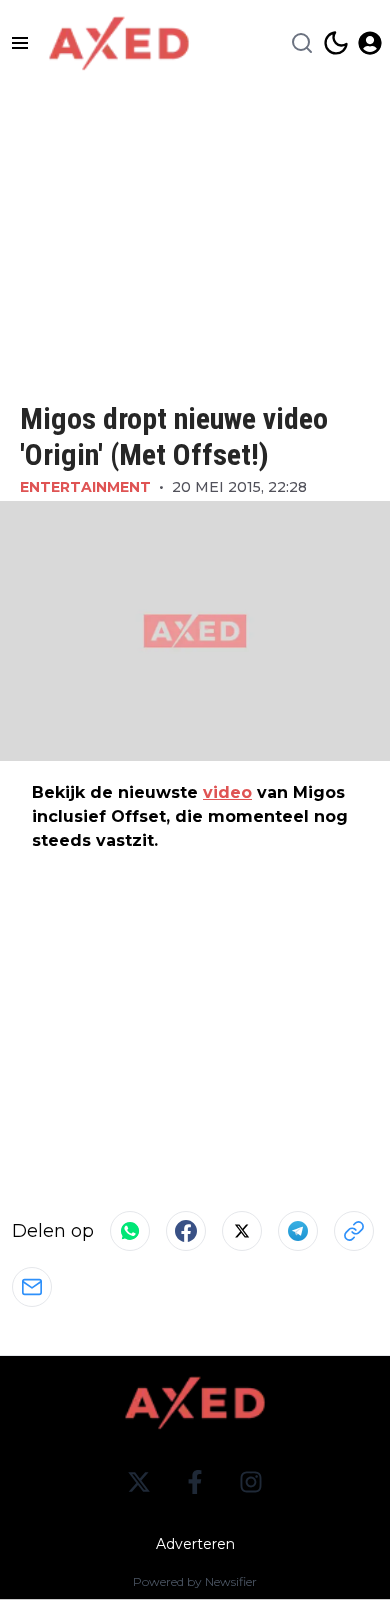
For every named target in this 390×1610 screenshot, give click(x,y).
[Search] (302, 43)
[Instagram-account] (251, 1482)
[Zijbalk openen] (20, 43)
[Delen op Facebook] (186, 1231)
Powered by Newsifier (195, 1581)
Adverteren (195, 1544)
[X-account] (139, 1482)
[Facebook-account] (195, 1482)
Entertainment (85, 487)
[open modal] (370, 43)
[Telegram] (298, 1231)
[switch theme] (336, 43)
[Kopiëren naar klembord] (354, 1231)
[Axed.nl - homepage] (119, 43)
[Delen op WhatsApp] (130, 1231)
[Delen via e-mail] (32, 1287)
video (227, 792)
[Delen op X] (242, 1231)
